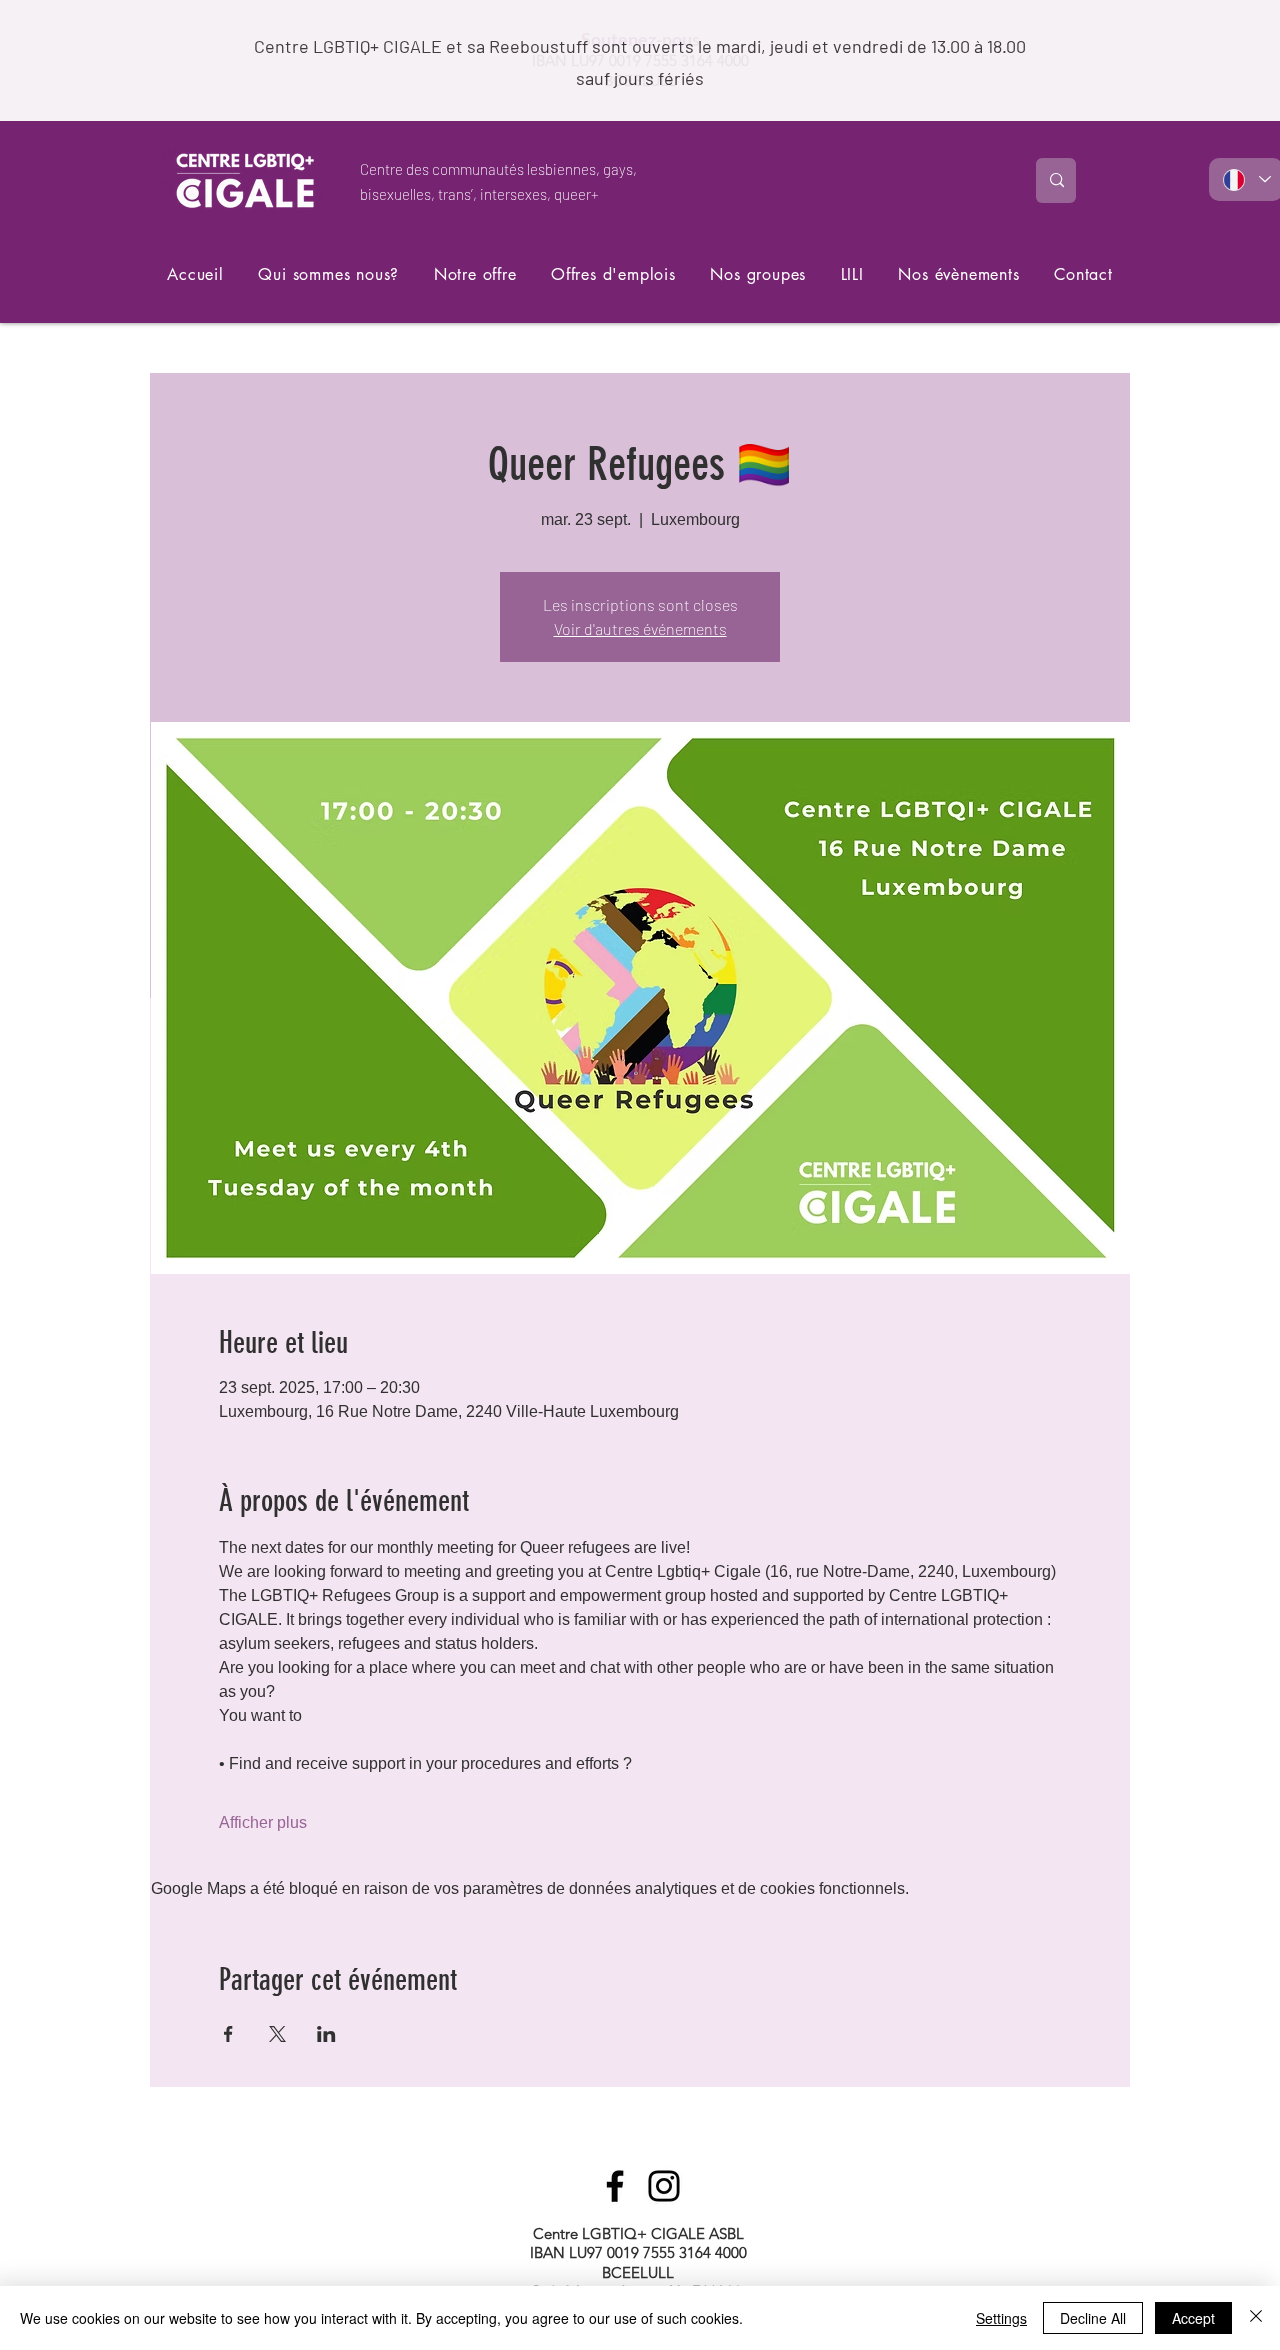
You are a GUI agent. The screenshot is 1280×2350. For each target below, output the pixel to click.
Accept (1193, 2318)
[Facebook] (615, 2186)
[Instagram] (664, 2186)
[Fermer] (1256, 2318)
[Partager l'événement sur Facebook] (228, 2034)
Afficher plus (263, 1822)
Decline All (1093, 2318)
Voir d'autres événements (640, 628)
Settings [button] (1001, 2318)
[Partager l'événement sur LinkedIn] (326, 2034)
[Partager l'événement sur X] (277, 2034)
